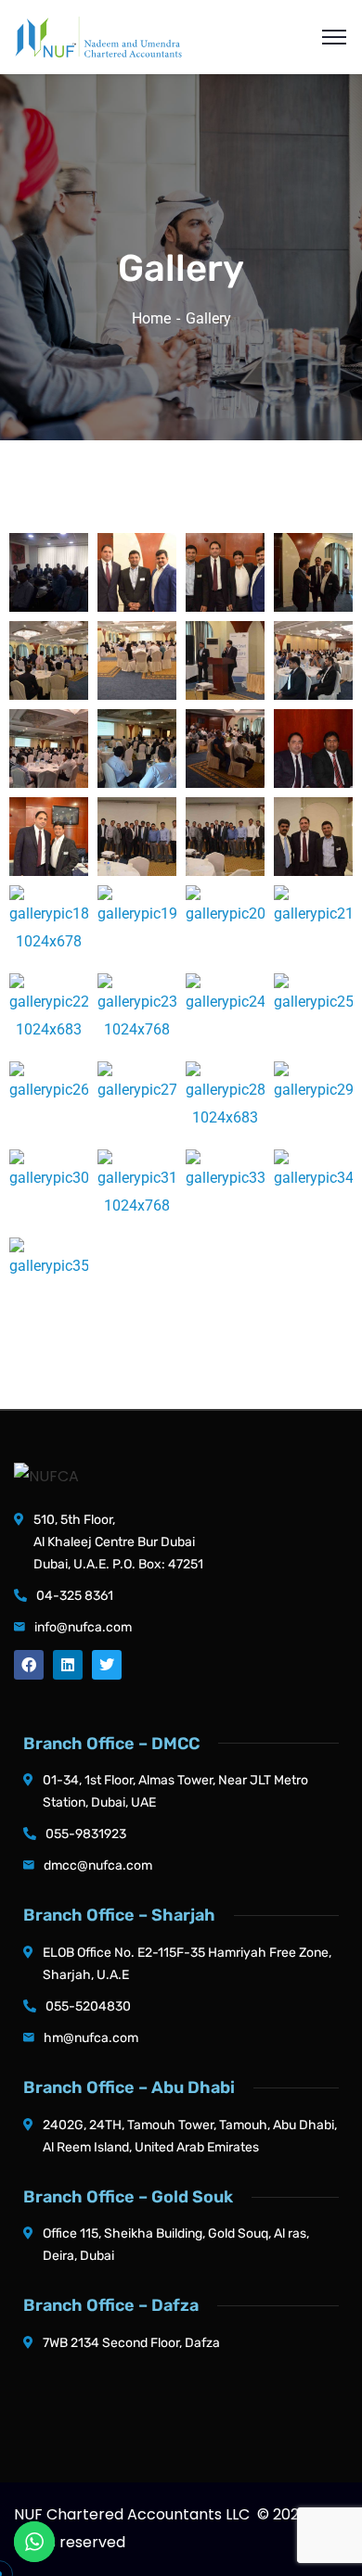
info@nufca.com (83, 1627)
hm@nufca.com (91, 2038)
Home (151, 318)
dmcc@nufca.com (98, 1865)
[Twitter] (107, 1665)
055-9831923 (86, 1834)
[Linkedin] (68, 1665)
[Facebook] (29, 1665)
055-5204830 (88, 2006)
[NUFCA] (98, 36)
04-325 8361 (75, 1596)
